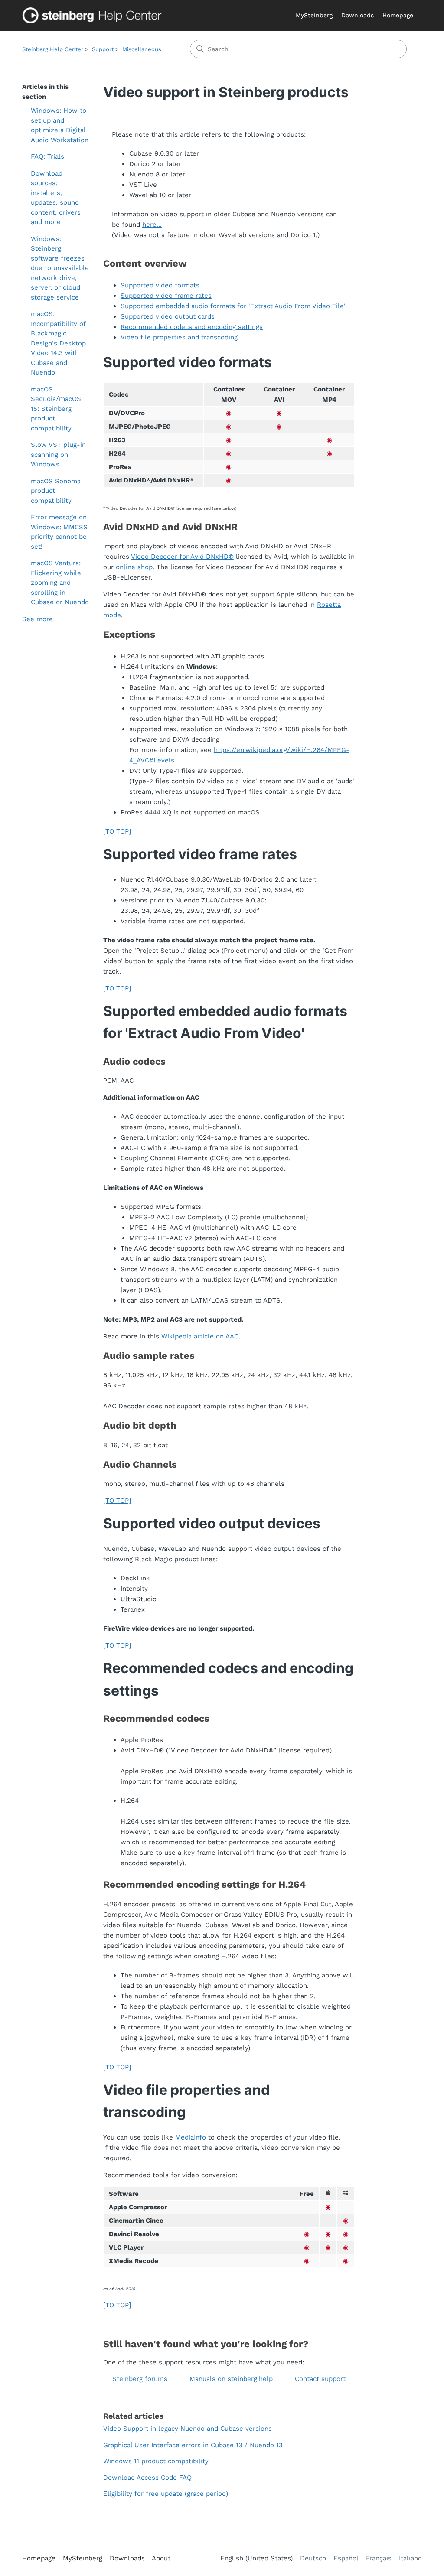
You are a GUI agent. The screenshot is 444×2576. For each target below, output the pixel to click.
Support (103, 49)
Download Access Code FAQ (147, 2478)
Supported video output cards (168, 316)
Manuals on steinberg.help (231, 2379)
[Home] (94, 15)
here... (152, 225)
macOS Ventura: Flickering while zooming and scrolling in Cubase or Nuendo (60, 583)
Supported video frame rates (166, 296)
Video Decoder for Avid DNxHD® (182, 557)
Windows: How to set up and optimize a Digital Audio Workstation (60, 125)
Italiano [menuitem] (410, 2558)
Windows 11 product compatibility (156, 2461)
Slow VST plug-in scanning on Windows (58, 454)
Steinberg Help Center (53, 49)
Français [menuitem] (379, 2558)
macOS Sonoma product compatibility (56, 491)
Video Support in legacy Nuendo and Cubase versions (188, 2429)
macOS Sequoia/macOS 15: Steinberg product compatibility (56, 409)
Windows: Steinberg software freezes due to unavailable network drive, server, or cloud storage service (60, 268)
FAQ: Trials (47, 156)
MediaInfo (191, 2137)
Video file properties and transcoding (179, 337)
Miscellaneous (142, 49)
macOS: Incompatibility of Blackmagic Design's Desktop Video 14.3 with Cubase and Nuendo (58, 343)
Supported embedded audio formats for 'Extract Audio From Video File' (233, 306)
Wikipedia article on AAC (200, 1336)
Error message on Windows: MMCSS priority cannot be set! (59, 532)
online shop (134, 567)
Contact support (320, 2379)
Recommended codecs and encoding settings (192, 327)
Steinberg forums (140, 2379)
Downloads (357, 15)
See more (38, 619)
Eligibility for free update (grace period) (166, 2494)
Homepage (398, 15)
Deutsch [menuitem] (313, 2558)
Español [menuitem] (346, 2558)
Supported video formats (160, 285)
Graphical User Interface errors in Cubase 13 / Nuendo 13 (193, 2445)
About (161, 2558)
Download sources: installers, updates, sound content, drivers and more (56, 198)
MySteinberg (314, 15)
